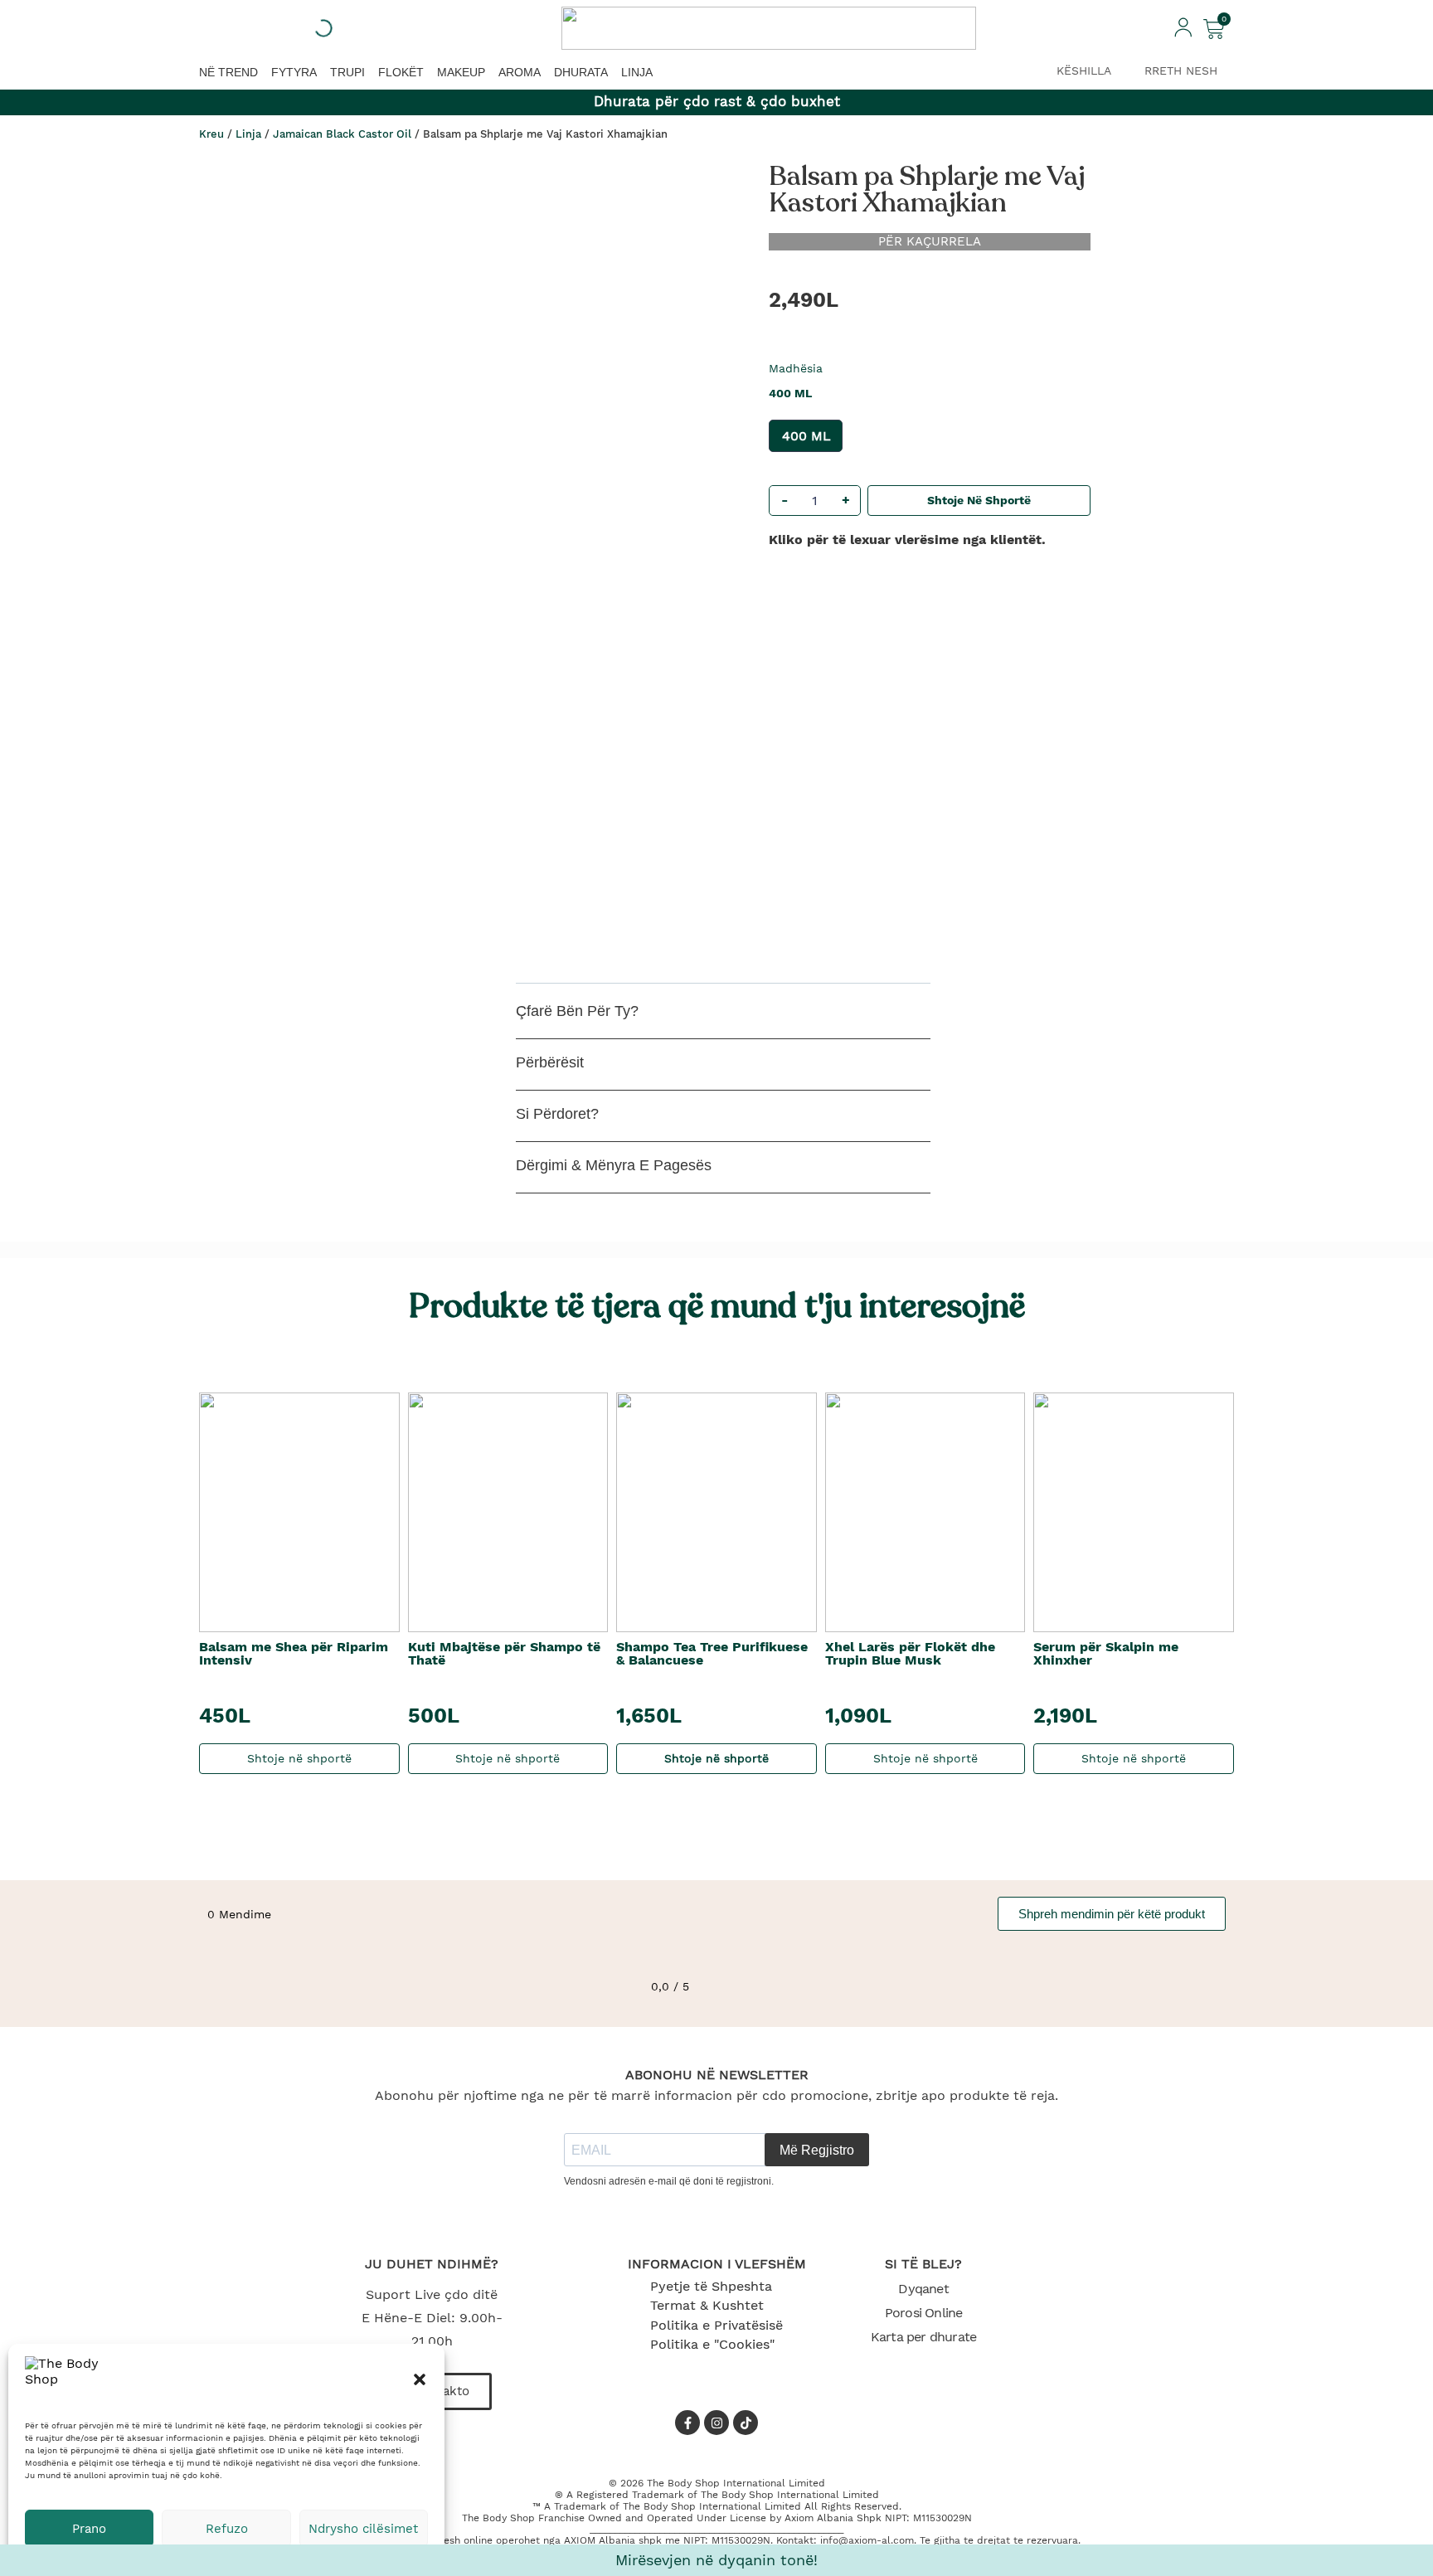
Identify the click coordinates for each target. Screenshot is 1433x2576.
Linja (637, 72)
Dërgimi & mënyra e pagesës (614, 1165)
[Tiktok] (746, 2423)
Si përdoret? (557, 1114)
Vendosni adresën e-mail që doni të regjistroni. (669, 2181)
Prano (89, 2529)
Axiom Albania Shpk (833, 2518)
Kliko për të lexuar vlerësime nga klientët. (907, 540)
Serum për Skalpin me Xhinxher (1106, 1654)
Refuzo (227, 2529)
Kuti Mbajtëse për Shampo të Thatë (504, 1654)
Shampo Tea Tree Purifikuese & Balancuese (712, 1654)
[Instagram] (716, 2423)
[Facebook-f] (687, 2423)
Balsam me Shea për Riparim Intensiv (294, 1654)
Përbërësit (550, 1062)
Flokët (401, 72)
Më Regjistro (817, 2150)
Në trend (228, 72)
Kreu (211, 134)
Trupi (347, 72)
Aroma (520, 72)
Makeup (461, 72)
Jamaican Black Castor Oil (342, 134)
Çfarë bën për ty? (577, 1011)
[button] (420, 2379)
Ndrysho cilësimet (363, 2529)
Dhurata (581, 72)
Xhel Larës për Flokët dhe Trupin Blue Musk (910, 1654)
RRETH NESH (1181, 70)
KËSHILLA (1084, 70)
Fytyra (294, 72)
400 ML (806, 436)
